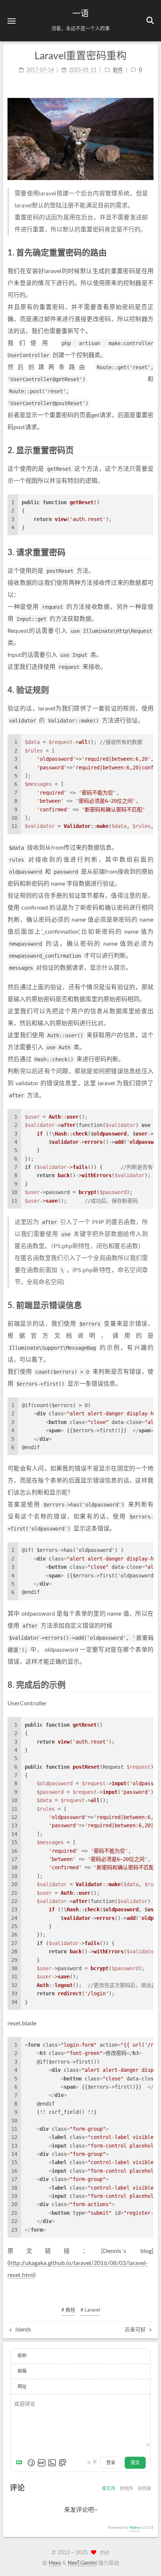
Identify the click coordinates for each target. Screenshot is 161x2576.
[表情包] (42, 2463)
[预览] (63, 2463)
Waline (135, 2528)
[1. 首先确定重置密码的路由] (149, 253)
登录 (111, 2463)
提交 (135, 2463)
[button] (12, 21)
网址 (22, 2387)
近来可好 (136, 2330)
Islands (22, 2330)
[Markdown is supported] (21, 2463)
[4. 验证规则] (149, 690)
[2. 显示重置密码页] (149, 450)
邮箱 (22, 2371)
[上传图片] (52, 2463)
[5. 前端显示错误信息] (149, 1305)
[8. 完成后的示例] (149, 1685)
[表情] (31, 2463)
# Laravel (90, 2310)
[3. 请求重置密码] (149, 552)
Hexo (55, 2563)
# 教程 (68, 2310)
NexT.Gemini (82, 2563)
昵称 (22, 2356)
